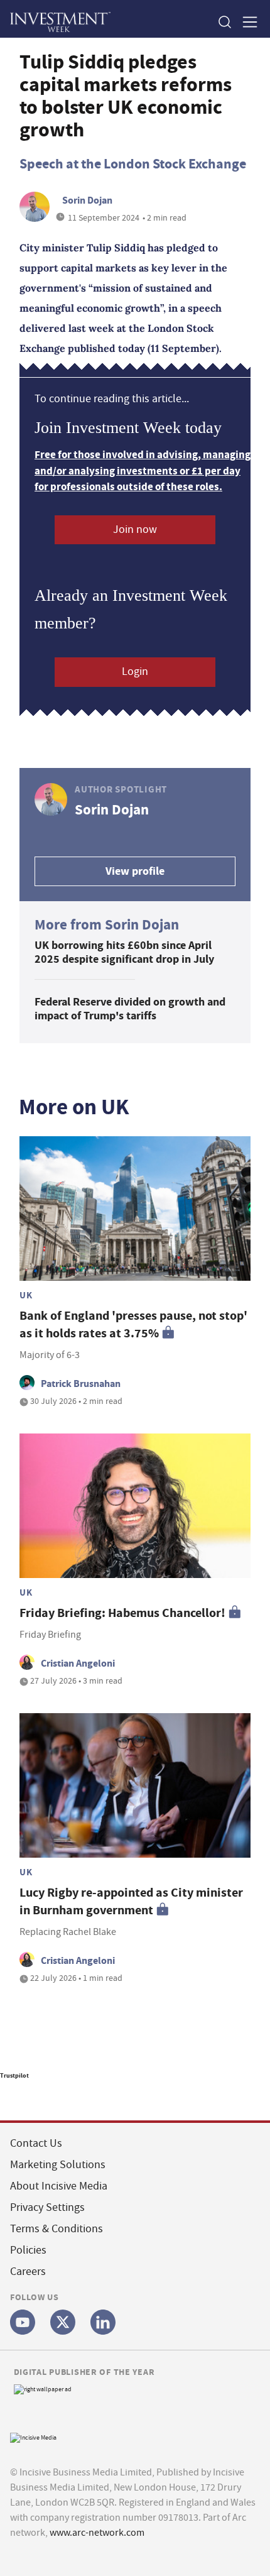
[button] (224, 22)
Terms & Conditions (57, 2229)
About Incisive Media (59, 2186)
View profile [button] (135, 871)
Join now (135, 529)
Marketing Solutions (58, 2165)
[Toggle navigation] (246, 22)
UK (26, 1295)
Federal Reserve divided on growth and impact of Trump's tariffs (130, 1009)
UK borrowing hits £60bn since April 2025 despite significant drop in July (124, 952)
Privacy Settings (47, 2207)
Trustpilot (14, 2075)
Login (135, 671)
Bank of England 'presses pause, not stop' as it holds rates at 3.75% (133, 1324)
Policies (28, 2250)
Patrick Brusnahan (81, 1384)
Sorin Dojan (87, 200)
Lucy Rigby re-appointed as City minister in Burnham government (131, 1901)
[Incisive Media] (33, 2436)
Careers (28, 2272)
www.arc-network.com (97, 2533)
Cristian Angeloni (78, 1663)
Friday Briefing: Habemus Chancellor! (122, 1613)
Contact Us (36, 2143)
